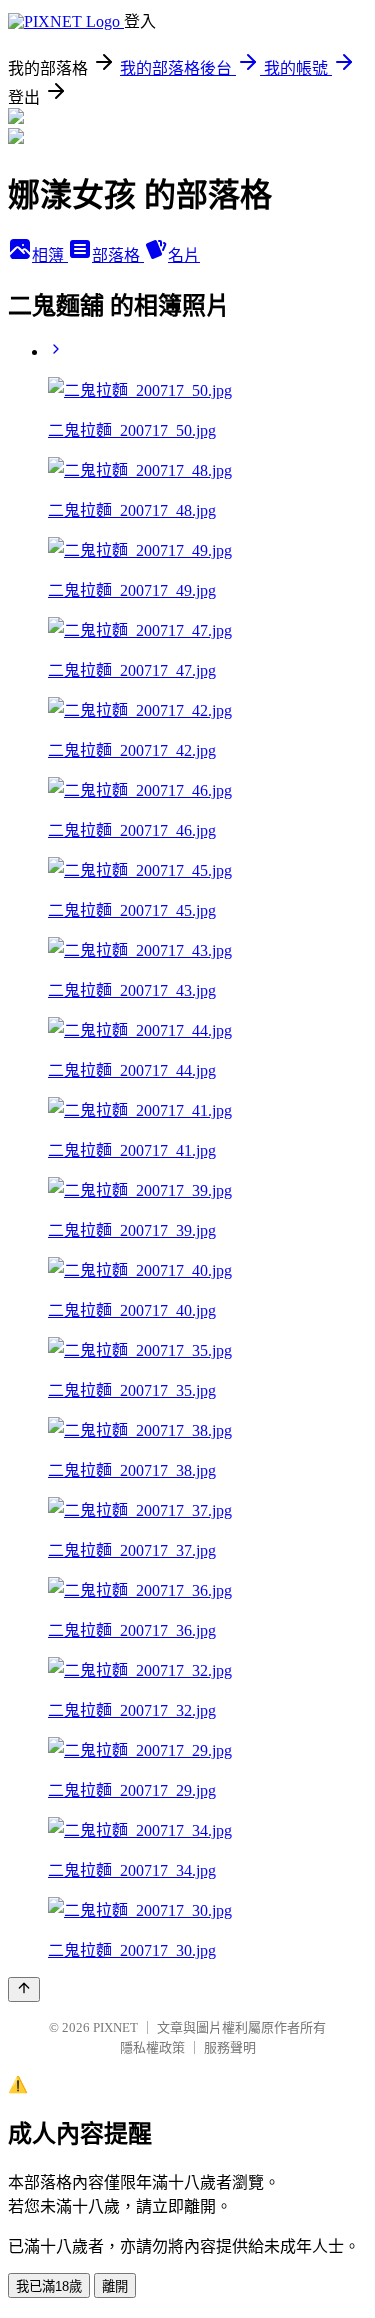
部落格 (118, 255)
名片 (184, 255)
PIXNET (115, 2027)
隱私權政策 (152, 2047)
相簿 (50, 255)
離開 (115, 2286)
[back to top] (24, 1989)
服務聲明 (230, 2047)
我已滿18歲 (49, 2286)
